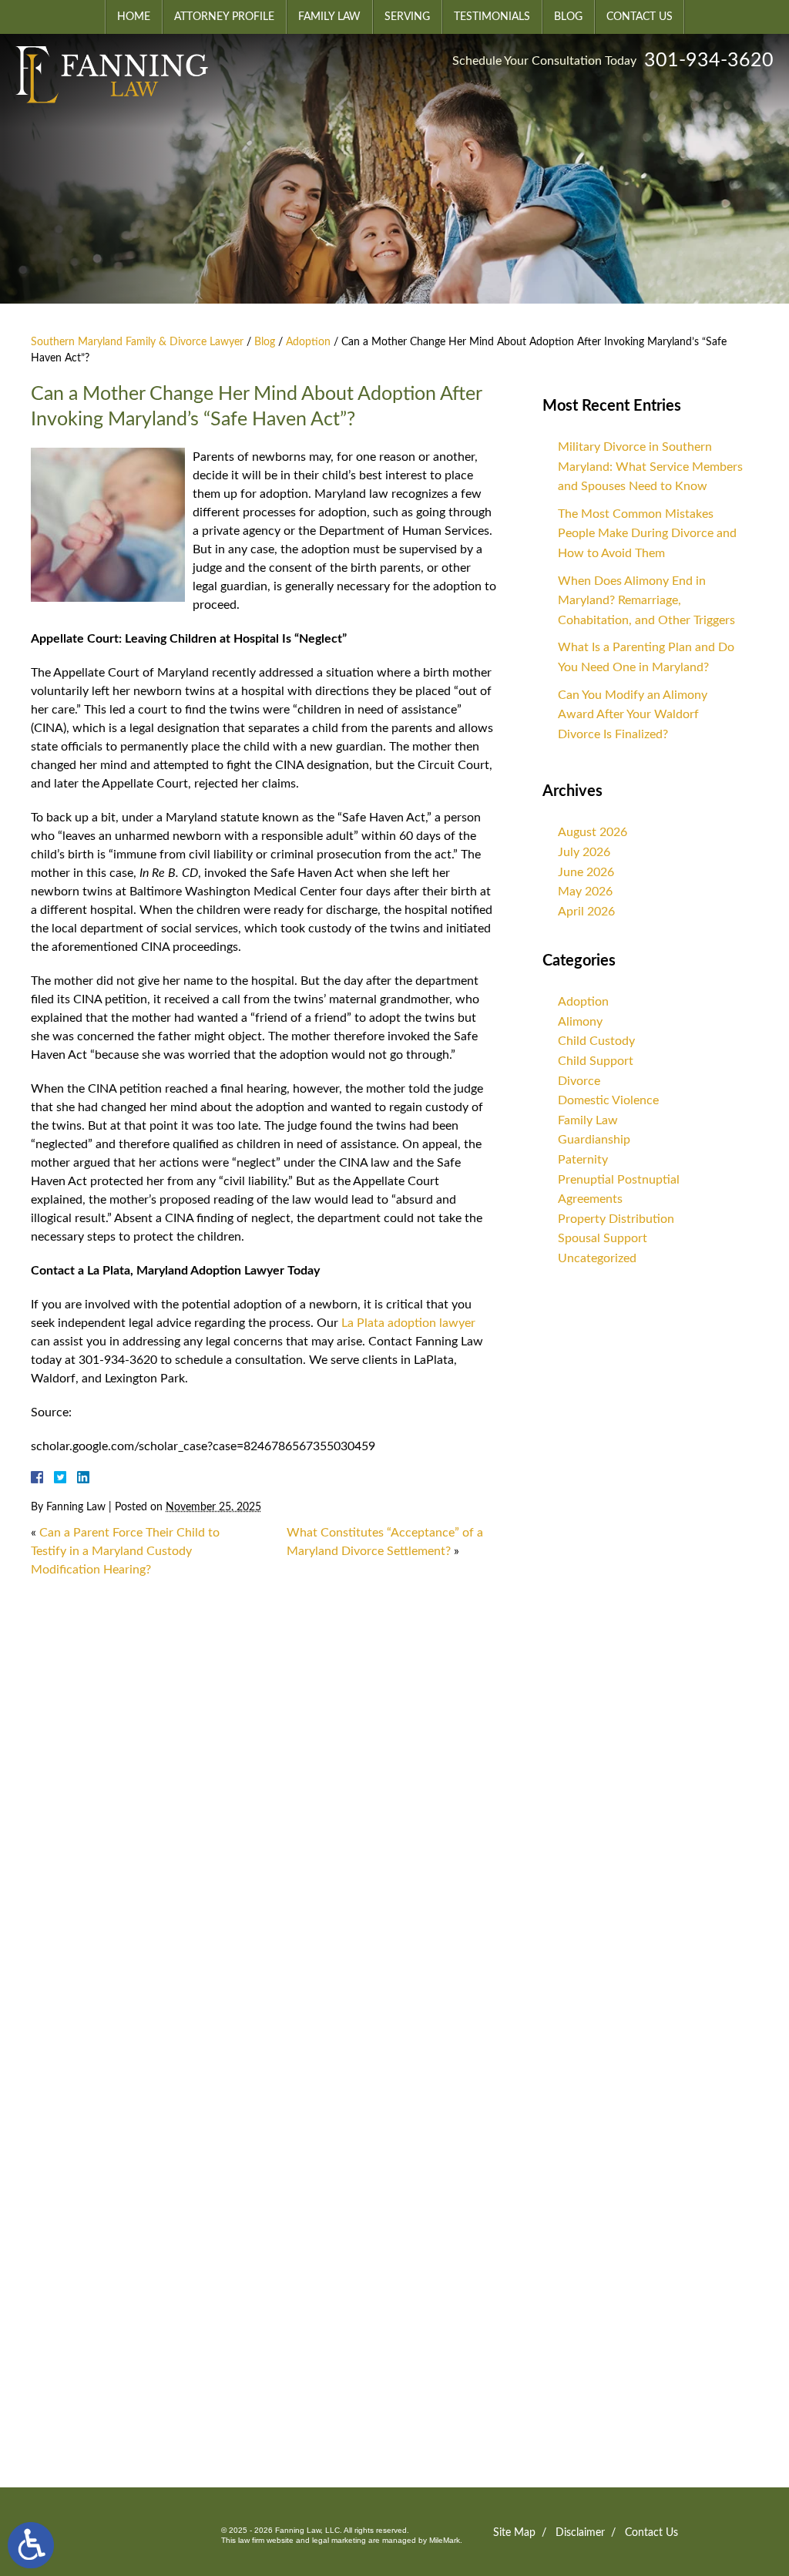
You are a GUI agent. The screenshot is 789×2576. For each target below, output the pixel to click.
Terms (215, 2348)
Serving (407, 17)
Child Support (596, 1061)
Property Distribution (616, 1219)
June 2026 (586, 872)
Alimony (580, 1022)
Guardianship (594, 1140)
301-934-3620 (709, 60)
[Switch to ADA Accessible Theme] (31, 2545)
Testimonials (492, 17)
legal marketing (339, 2540)
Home (134, 17)
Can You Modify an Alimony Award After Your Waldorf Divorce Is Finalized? (633, 715)
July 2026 (584, 852)
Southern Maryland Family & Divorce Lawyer (137, 342)
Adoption (308, 342)
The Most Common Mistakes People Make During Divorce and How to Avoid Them (647, 534)
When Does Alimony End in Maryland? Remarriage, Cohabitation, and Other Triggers (646, 601)
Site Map (514, 2533)
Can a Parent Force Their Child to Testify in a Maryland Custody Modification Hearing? (125, 1551)
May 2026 (585, 892)
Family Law (329, 17)
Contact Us (640, 17)
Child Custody (596, 1041)
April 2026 (586, 912)
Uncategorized (597, 1258)
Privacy (185, 2348)
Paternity (583, 1160)
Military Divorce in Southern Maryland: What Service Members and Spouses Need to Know (650, 467)
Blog (568, 17)
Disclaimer (580, 2533)
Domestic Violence (608, 1100)
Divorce (579, 1081)
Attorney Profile (224, 17)
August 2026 (593, 832)
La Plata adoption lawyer (408, 1323)
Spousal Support (603, 1238)
